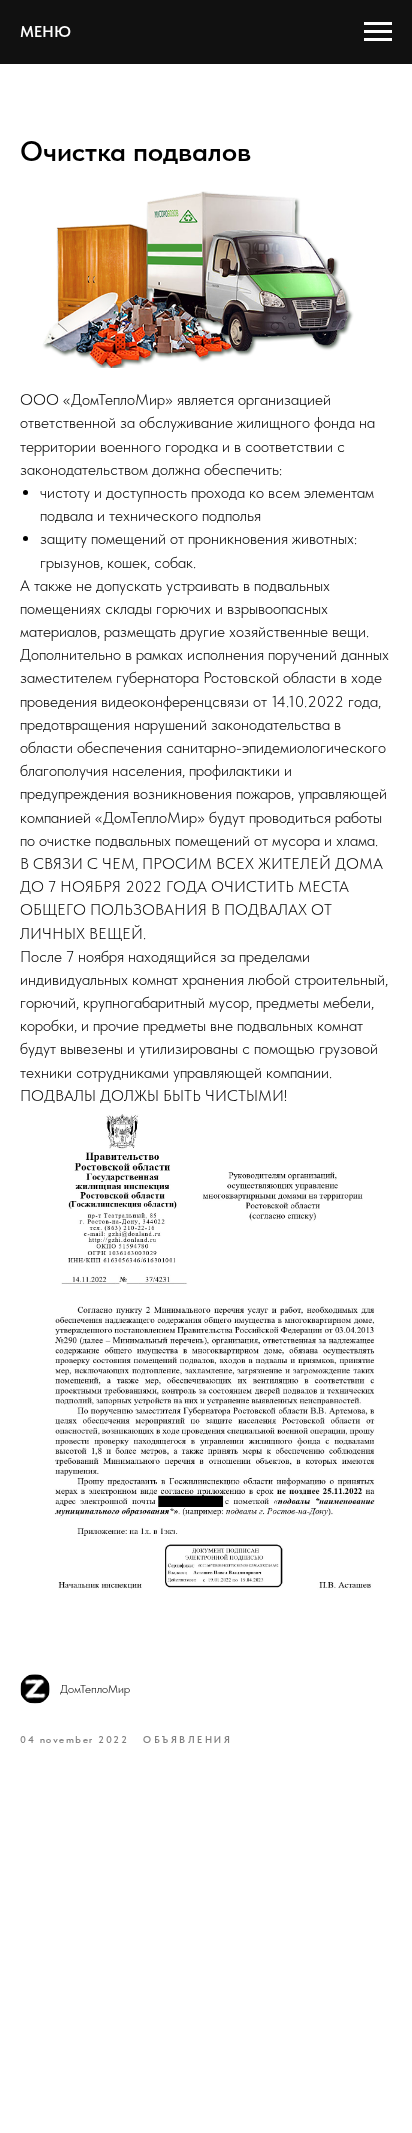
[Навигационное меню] (378, 32)
